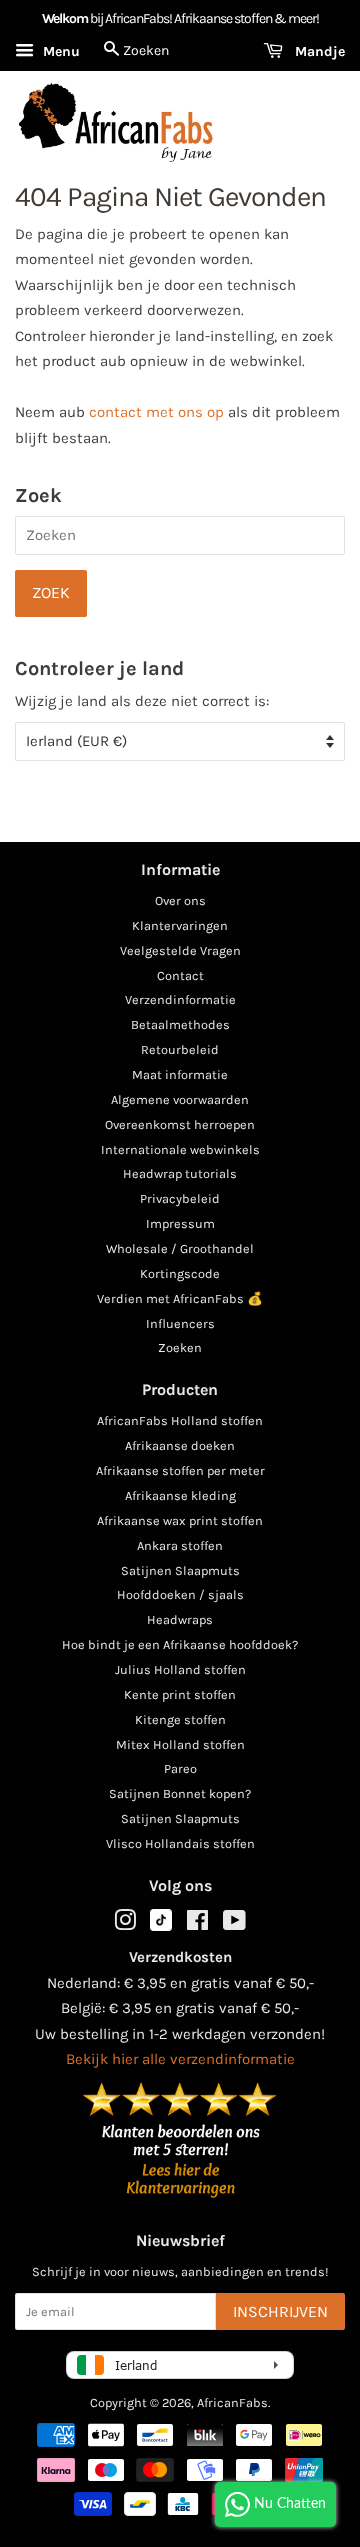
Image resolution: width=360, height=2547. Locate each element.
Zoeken (180, 1347)
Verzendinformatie (180, 999)
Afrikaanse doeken (180, 1445)
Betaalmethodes (180, 1024)
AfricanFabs (232, 2402)
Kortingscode (180, 1273)
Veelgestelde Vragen (180, 950)
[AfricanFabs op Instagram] (125, 1924)
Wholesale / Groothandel (180, 1248)
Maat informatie (180, 1074)
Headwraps (180, 1619)
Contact (180, 975)
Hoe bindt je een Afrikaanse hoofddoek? (180, 1644)
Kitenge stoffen (180, 1719)
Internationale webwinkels (180, 1149)
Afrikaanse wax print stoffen (180, 1520)
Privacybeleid (180, 1198)
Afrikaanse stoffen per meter (180, 1470)
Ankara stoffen (180, 1545)
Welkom (65, 18)
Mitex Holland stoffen (180, 1744)
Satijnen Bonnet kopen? (180, 1793)
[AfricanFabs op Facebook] (197, 1924)
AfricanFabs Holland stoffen (180, 1420)
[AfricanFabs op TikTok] (161, 1926)
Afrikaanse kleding (180, 1495)
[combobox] (180, 535)
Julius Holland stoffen (180, 1669)
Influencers (180, 1323)
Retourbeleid (180, 1049)
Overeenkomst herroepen (180, 1124)
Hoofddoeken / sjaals (180, 1594)
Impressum (180, 1223)
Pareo (180, 1768)
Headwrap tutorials (180, 1173)
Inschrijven (280, 2311)
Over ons (180, 900)
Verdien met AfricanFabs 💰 (180, 1298)
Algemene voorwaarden (180, 1099)
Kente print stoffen (180, 1694)
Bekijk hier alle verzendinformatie (180, 2059)
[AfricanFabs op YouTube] (234, 1924)
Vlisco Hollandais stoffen (180, 1843)
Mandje (318, 51)
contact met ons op (156, 412)
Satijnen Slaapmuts (180, 1570)
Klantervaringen (180, 925)
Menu (59, 51)
